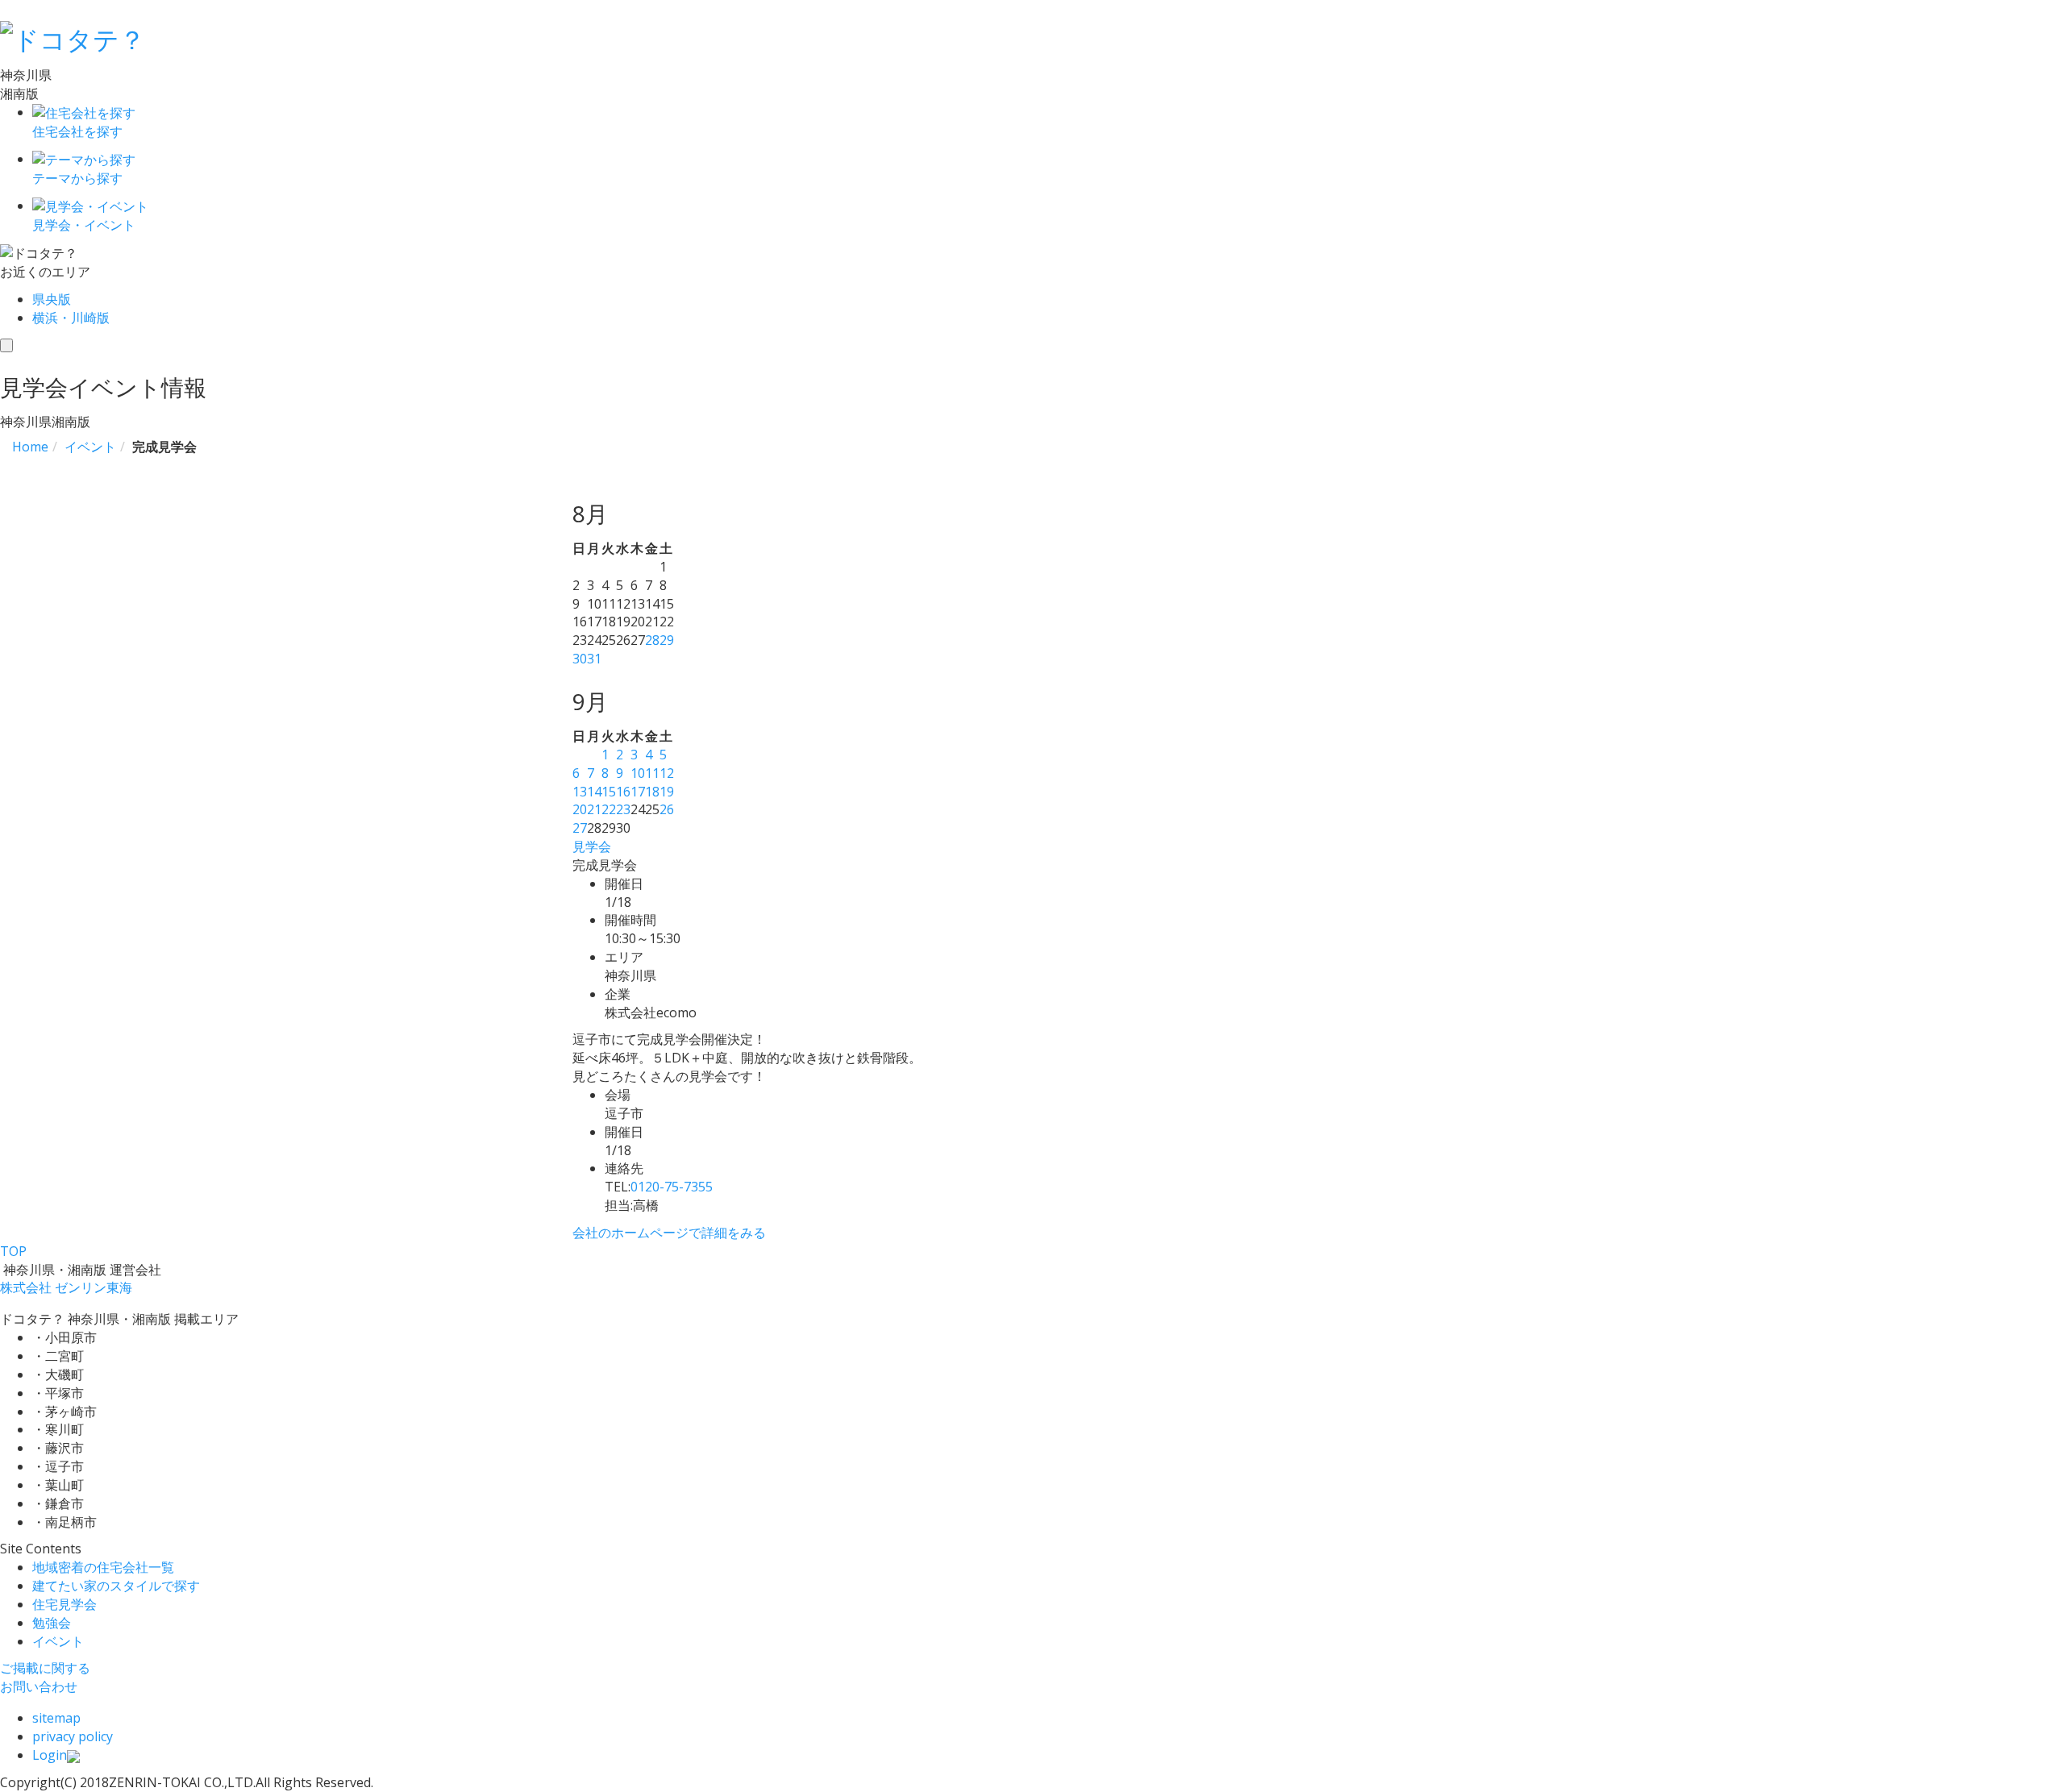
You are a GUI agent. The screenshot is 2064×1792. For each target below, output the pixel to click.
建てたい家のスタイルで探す (116, 1586)
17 (638, 792)
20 (580, 809)
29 (667, 640)
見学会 (592, 846)
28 (652, 640)
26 (667, 809)
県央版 (52, 299)
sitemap (56, 1718)
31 (594, 659)
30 (580, 659)
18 (652, 792)
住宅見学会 (64, 1604)
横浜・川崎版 (71, 318)
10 (638, 773)
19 (667, 792)
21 (594, 809)
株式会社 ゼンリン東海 (66, 1287)
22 (609, 809)
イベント (58, 1641)
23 (623, 809)
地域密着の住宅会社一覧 (103, 1567)
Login (50, 1755)
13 (580, 792)
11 (652, 773)
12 (667, 773)
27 (580, 828)
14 (594, 792)
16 (623, 792)
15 (609, 792)
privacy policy (73, 1736)
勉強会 (52, 1623)
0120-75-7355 (672, 1187)
